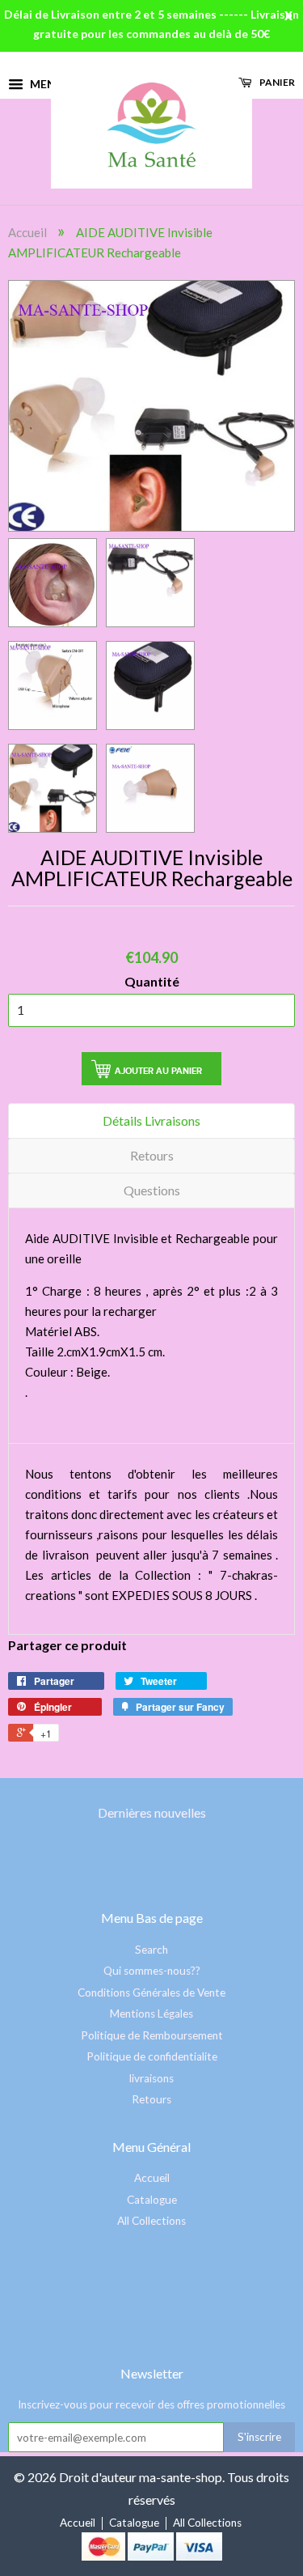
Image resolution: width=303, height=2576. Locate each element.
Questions (152, 1190)
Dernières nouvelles (152, 1812)
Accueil (27, 232)
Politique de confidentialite (152, 2056)
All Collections (151, 2221)
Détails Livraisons (151, 1120)
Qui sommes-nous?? (152, 1971)
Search (151, 1950)
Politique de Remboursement (152, 2035)
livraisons (151, 2078)
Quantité (152, 981)
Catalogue (152, 2200)
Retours (152, 1155)
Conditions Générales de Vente (151, 1992)
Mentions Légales (151, 2014)
